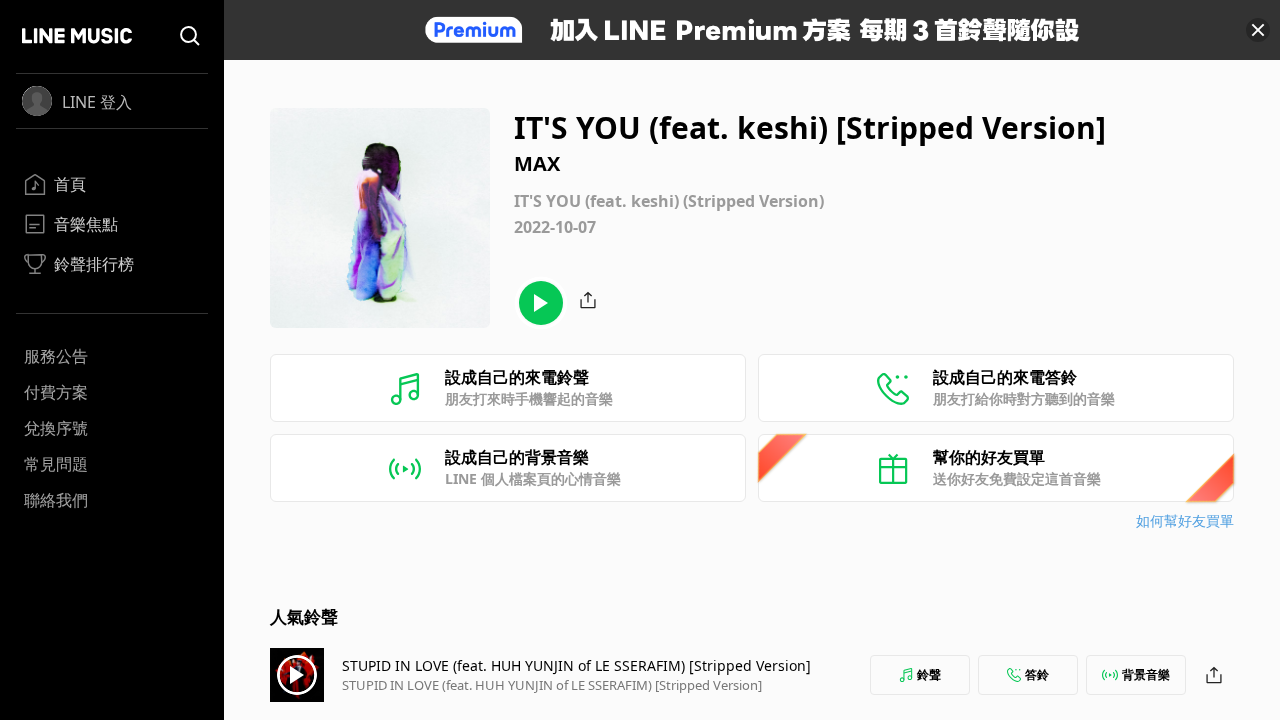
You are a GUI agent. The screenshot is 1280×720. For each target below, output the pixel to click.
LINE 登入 (97, 102)
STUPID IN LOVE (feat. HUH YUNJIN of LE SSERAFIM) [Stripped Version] (576, 665)
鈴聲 (929, 674)
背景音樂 (1146, 674)
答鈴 (1037, 674)
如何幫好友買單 (1185, 520)
